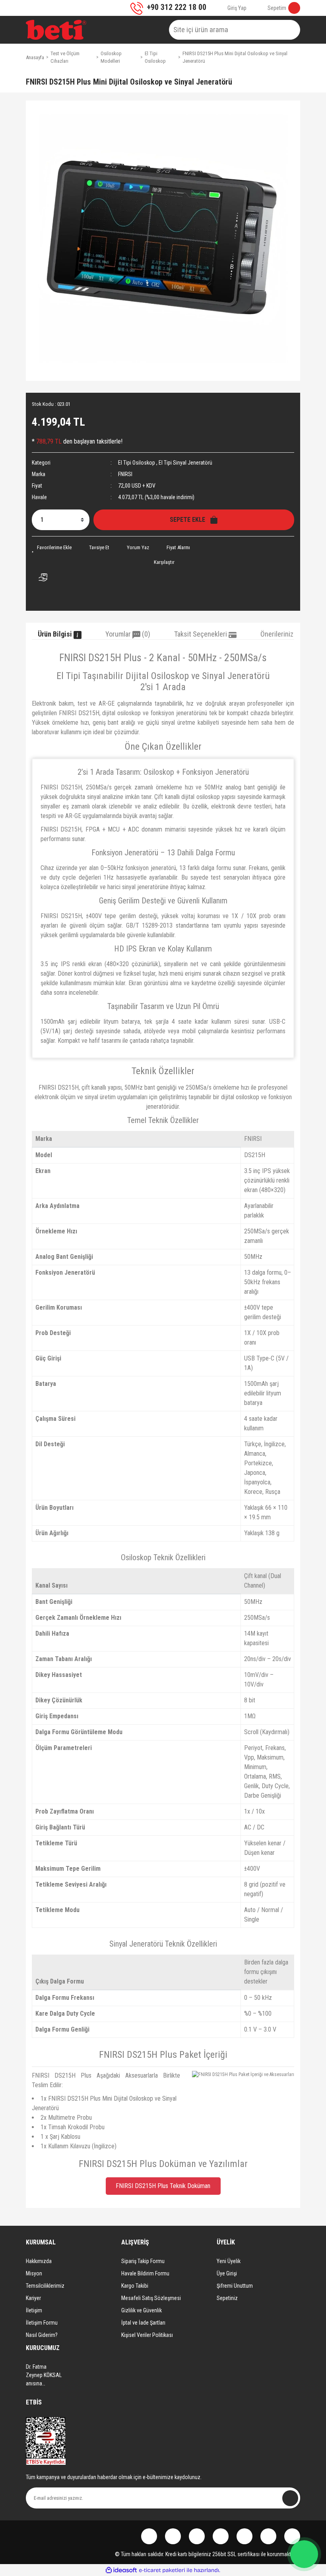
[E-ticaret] (162, 2570)
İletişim (34, 2310)
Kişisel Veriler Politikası (147, 2335)
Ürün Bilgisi (56, 634)
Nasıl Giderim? (42, 2335)
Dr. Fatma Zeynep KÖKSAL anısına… (44, 2375)
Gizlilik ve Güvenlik (142, 2310)
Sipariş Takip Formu (143, 2261)
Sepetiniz (227, 2298)
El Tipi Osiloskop (137, 463)
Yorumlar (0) (128, 634)
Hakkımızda (39, 2261)
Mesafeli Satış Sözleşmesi (151, 2298)
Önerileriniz (277, 634)
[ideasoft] (121, 2570)
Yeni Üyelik (229, 2261)
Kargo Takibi (135, 2286)
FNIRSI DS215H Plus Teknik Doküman (163, 2186)
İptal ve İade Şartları (143, 2323)
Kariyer (33, 2298)
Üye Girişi (227, 2273)
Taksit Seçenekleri (201, 634)
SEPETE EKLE (190, 520)
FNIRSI (125, 474)
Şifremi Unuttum (235, 2286)
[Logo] (56, 30)
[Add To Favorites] (52, 547)
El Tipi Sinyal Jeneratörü (185, 463)
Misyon (34, 2273)
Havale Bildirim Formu (145, 2273)
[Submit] (290, 2498)
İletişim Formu (42, 2323)
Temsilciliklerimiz (45, 2286)
